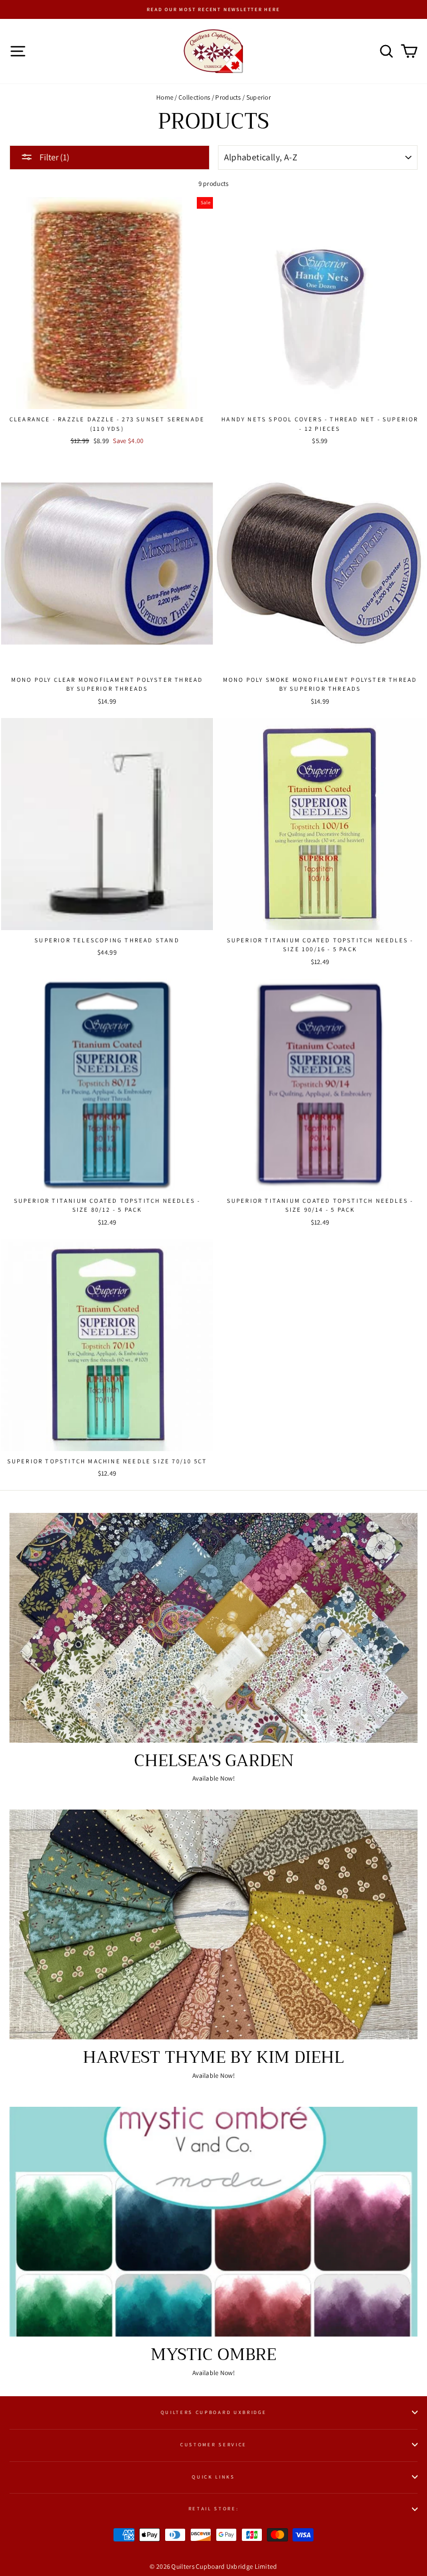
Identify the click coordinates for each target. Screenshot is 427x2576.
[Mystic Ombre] (213, 2222)
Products (228, 97)
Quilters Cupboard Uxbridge (214, 2412)
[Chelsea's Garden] (213, 1628)
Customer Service (213, 2445)
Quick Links (213, 2477)
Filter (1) (54, 157)
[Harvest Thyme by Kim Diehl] (213, 1924)
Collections (194, 97)
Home (165, 97)
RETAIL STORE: (214, 2509)
